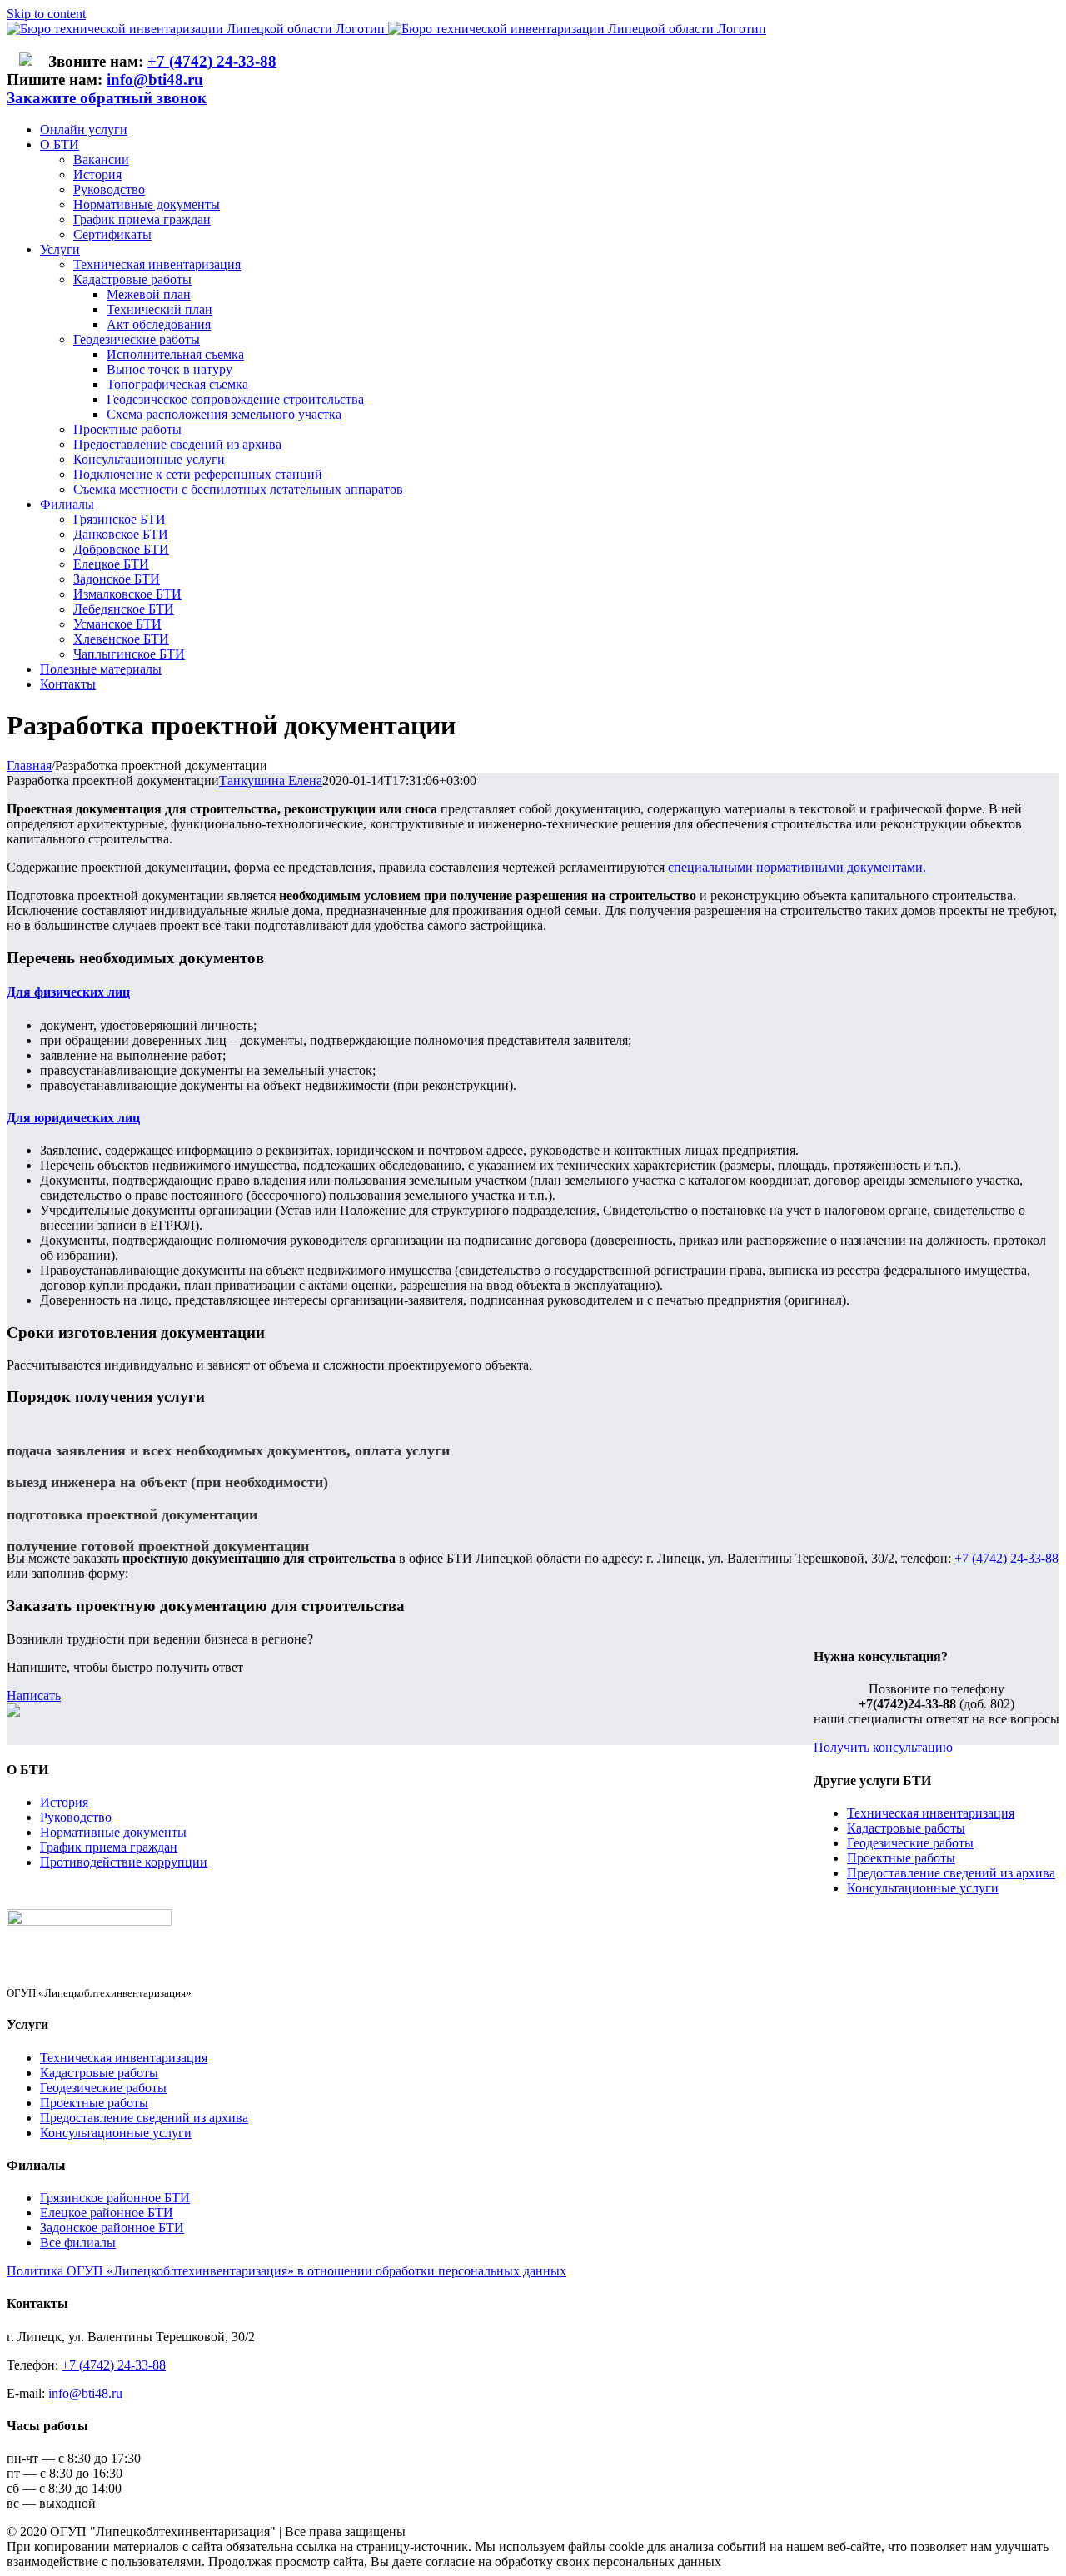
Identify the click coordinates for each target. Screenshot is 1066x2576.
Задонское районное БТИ (112, 2228)
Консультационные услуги (923, 1888)
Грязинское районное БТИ (115, 2198)
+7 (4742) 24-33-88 (212, 61)
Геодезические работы (910, 1843)
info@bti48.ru (155, 80)
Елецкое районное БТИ (107, 2213)
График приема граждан (109, 1847)
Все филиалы (78, 2243)
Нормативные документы (113, 1832)
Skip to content (46, 14)
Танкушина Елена (271, 781)
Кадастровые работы (906, 1828)
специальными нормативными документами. (797, 867)
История (64, 1802)
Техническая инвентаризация (931, 1813)
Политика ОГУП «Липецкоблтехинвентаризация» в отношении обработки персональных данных (286, 2271)
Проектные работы (901, 1858)
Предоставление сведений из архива (951, 1873)
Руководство (76, 1817)
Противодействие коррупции (124, 1862)
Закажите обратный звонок (107, 98)
